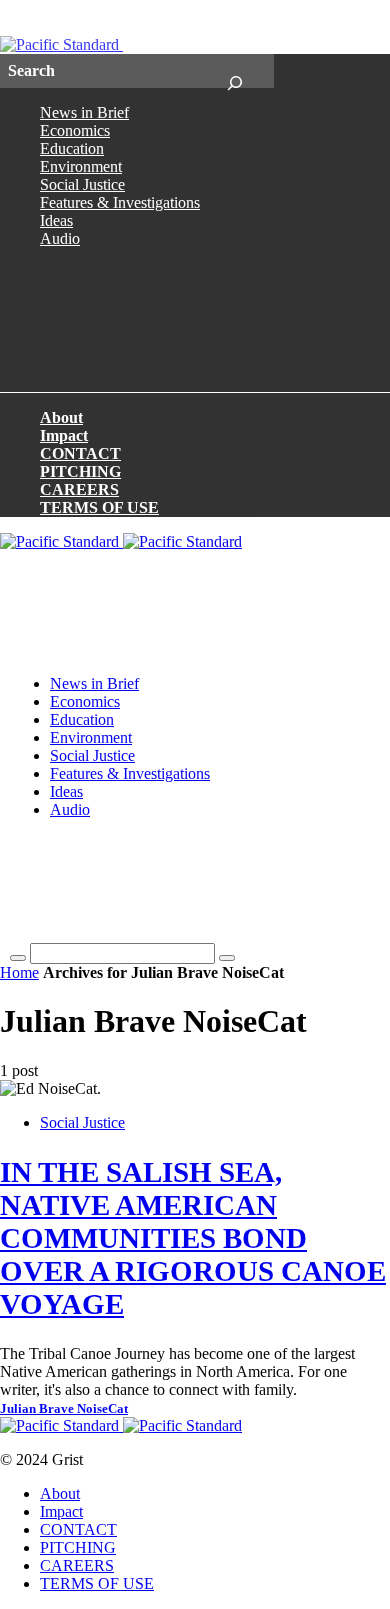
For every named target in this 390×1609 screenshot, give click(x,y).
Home (19, 972)
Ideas (56, 220)
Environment (81, 166)
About (61, 417)
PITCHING (80, 471)
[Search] (234, 71)
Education (72, 148)
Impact (64, 435)
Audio (60, 238)
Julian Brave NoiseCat (64, 1409)
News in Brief (84, 112)
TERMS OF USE (99, 507)
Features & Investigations (120, 202)
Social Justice (82, 184)
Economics (75, 130)
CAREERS (79, 489)
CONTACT (80, 453)
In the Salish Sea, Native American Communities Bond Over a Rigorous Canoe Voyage (193, 1238)
